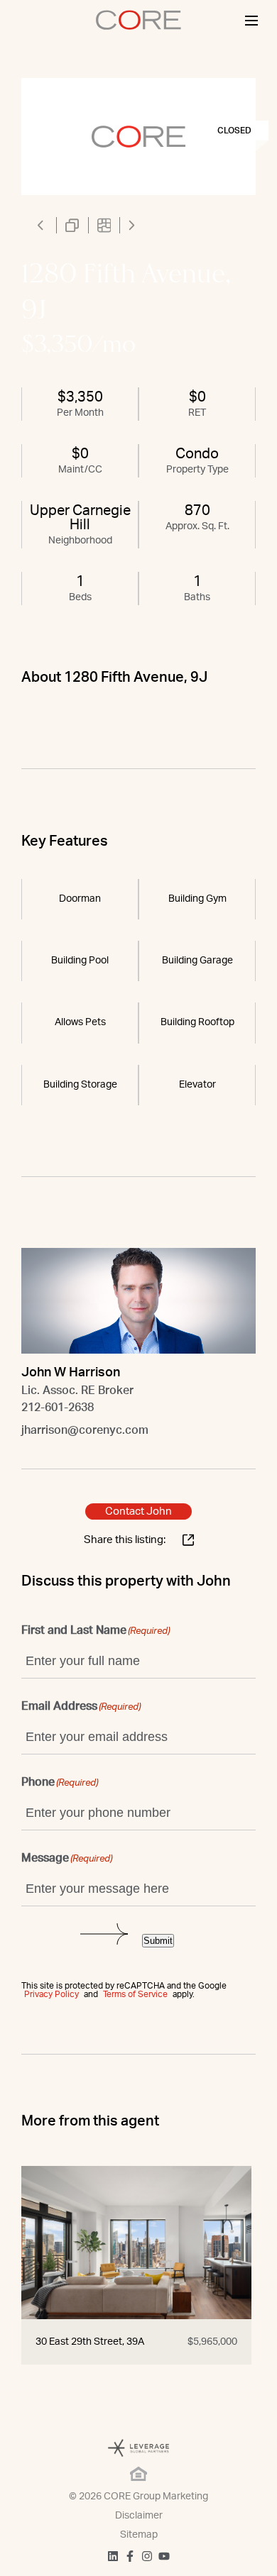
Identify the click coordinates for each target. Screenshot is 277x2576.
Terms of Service (135, 1994)
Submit (158, 1941)
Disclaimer (139, 2516)
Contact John (138, 1511)
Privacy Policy (51, 1994)
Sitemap (139, 2535)
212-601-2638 (58, 1408)
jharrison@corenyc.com (85, 1430)
